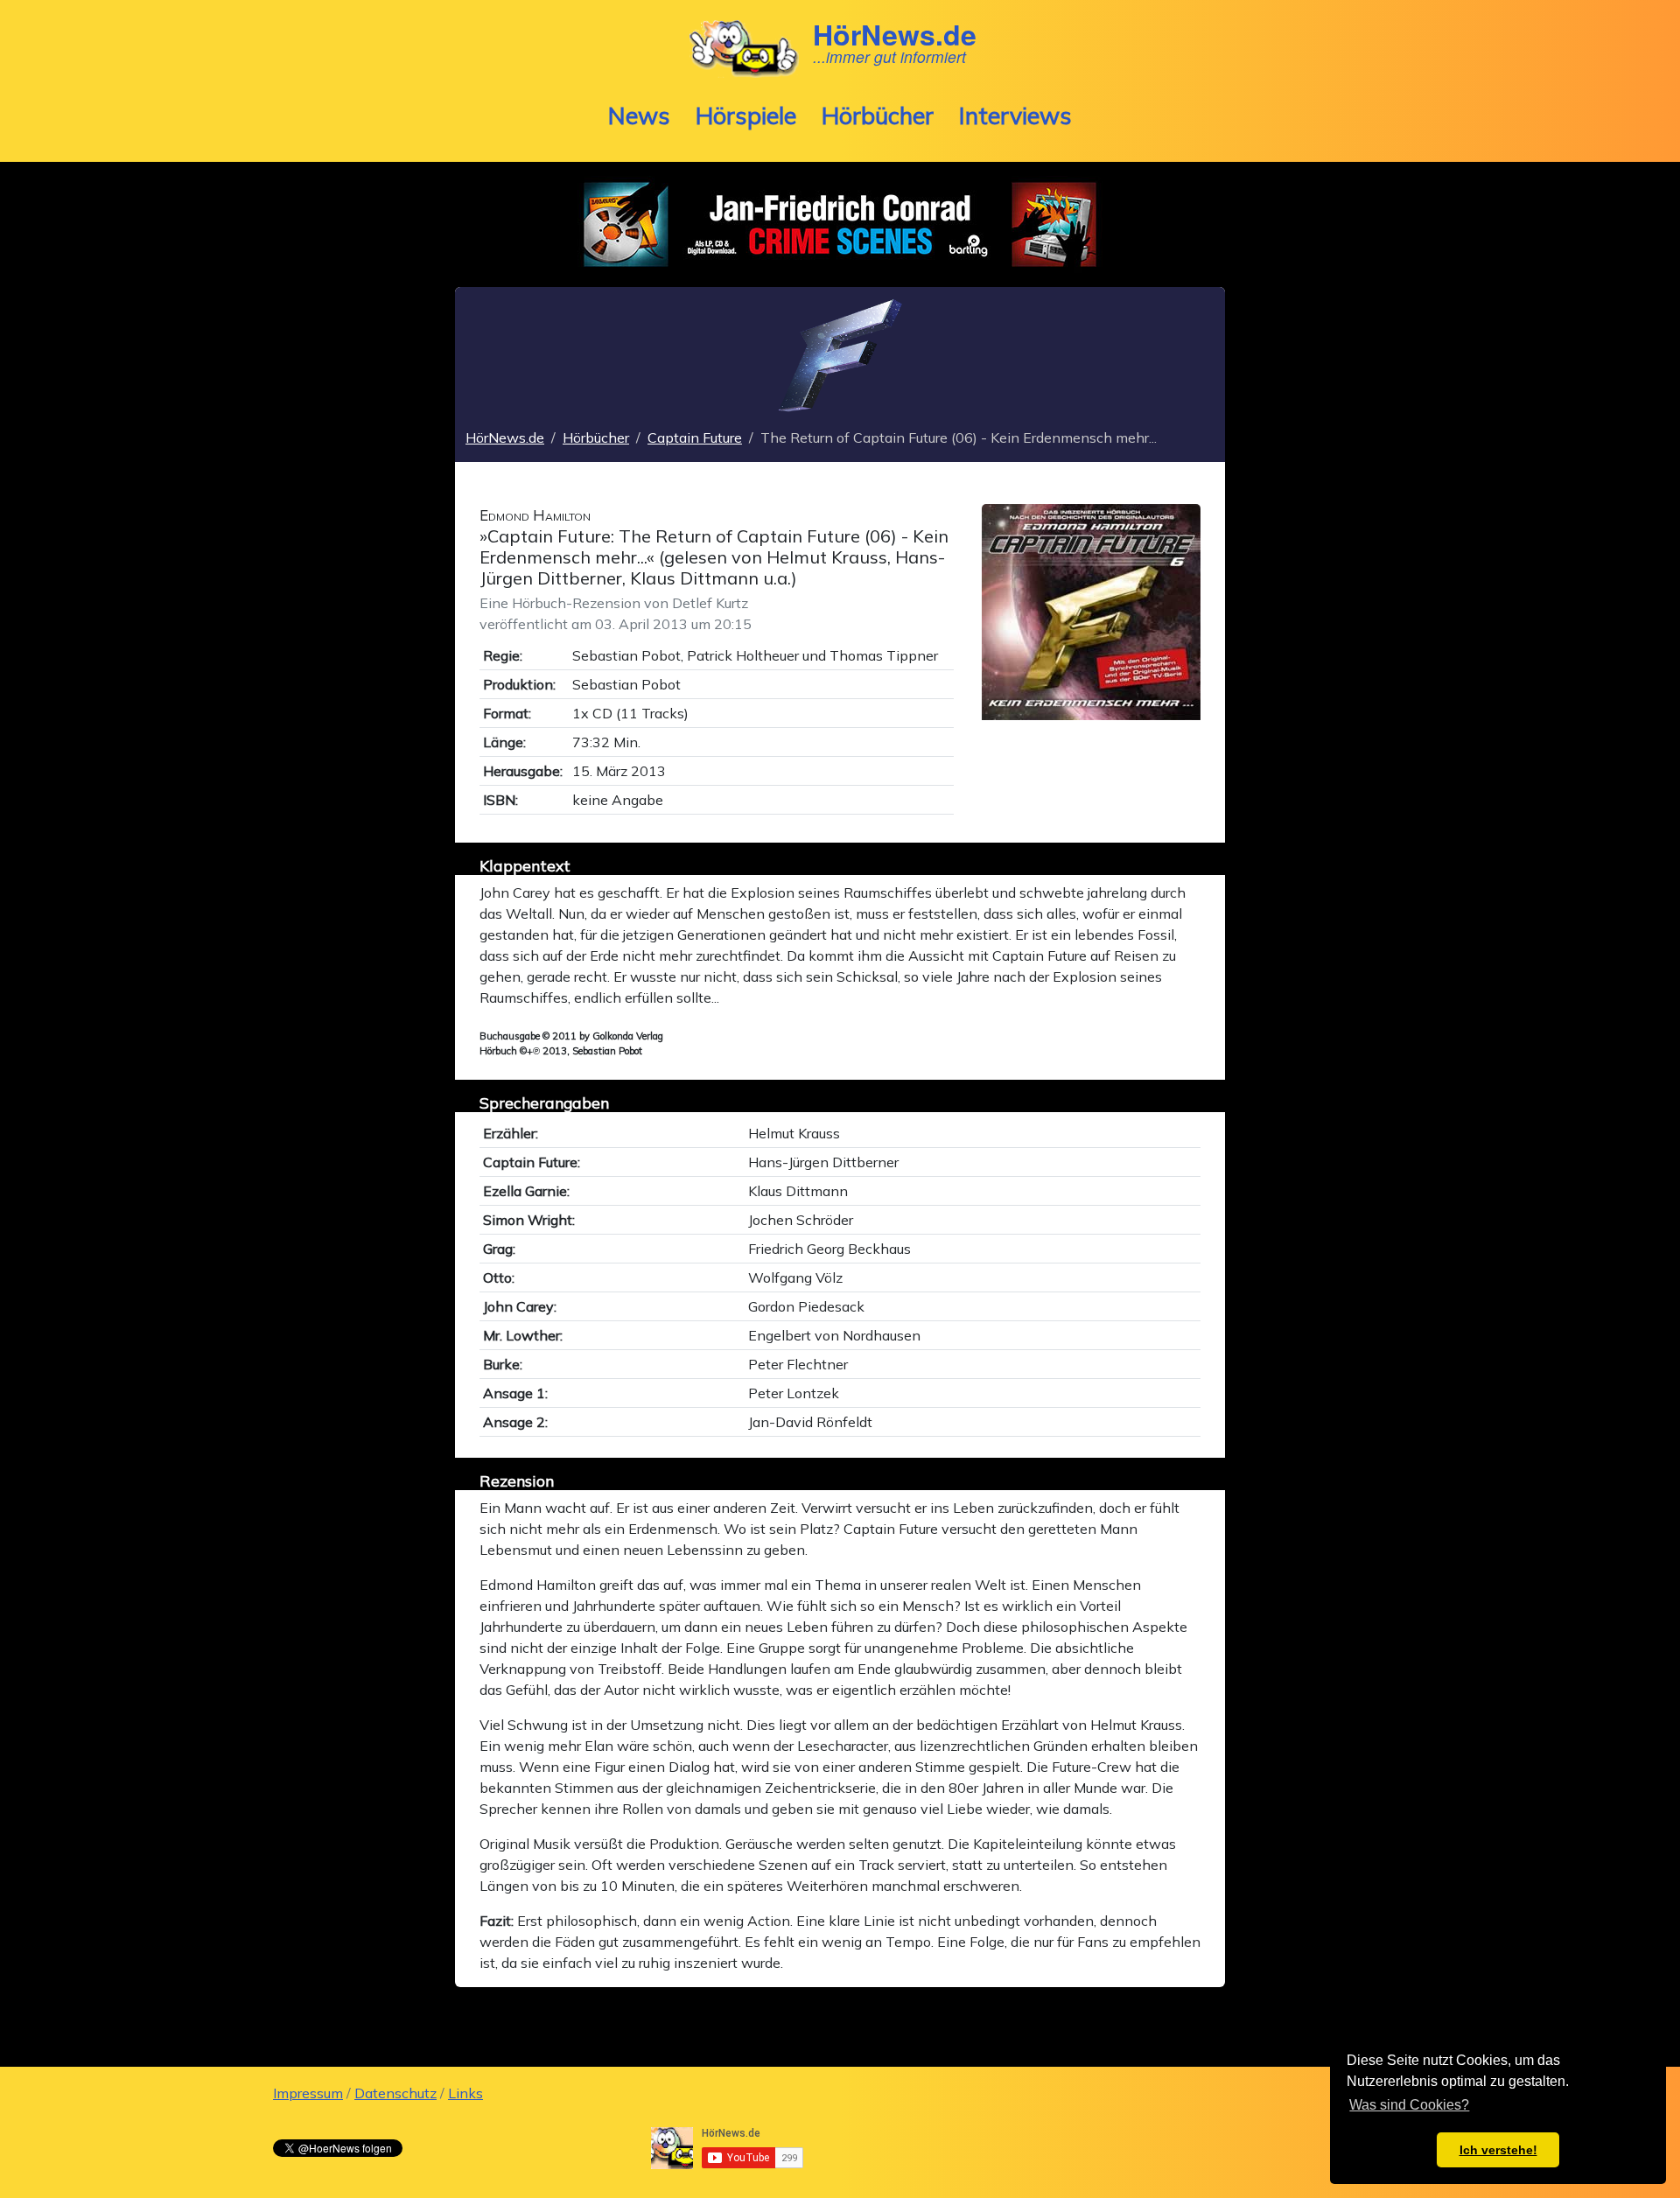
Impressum (308, 2093)
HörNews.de (505, 437)
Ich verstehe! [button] (1498, 2150)
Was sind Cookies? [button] (1409, 2105)
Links (465, 2093)
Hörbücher (878, 115)
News (639, 115)
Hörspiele (746, 115)
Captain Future (695, 437)
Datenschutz (395, 2093)
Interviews (1015, 115)
